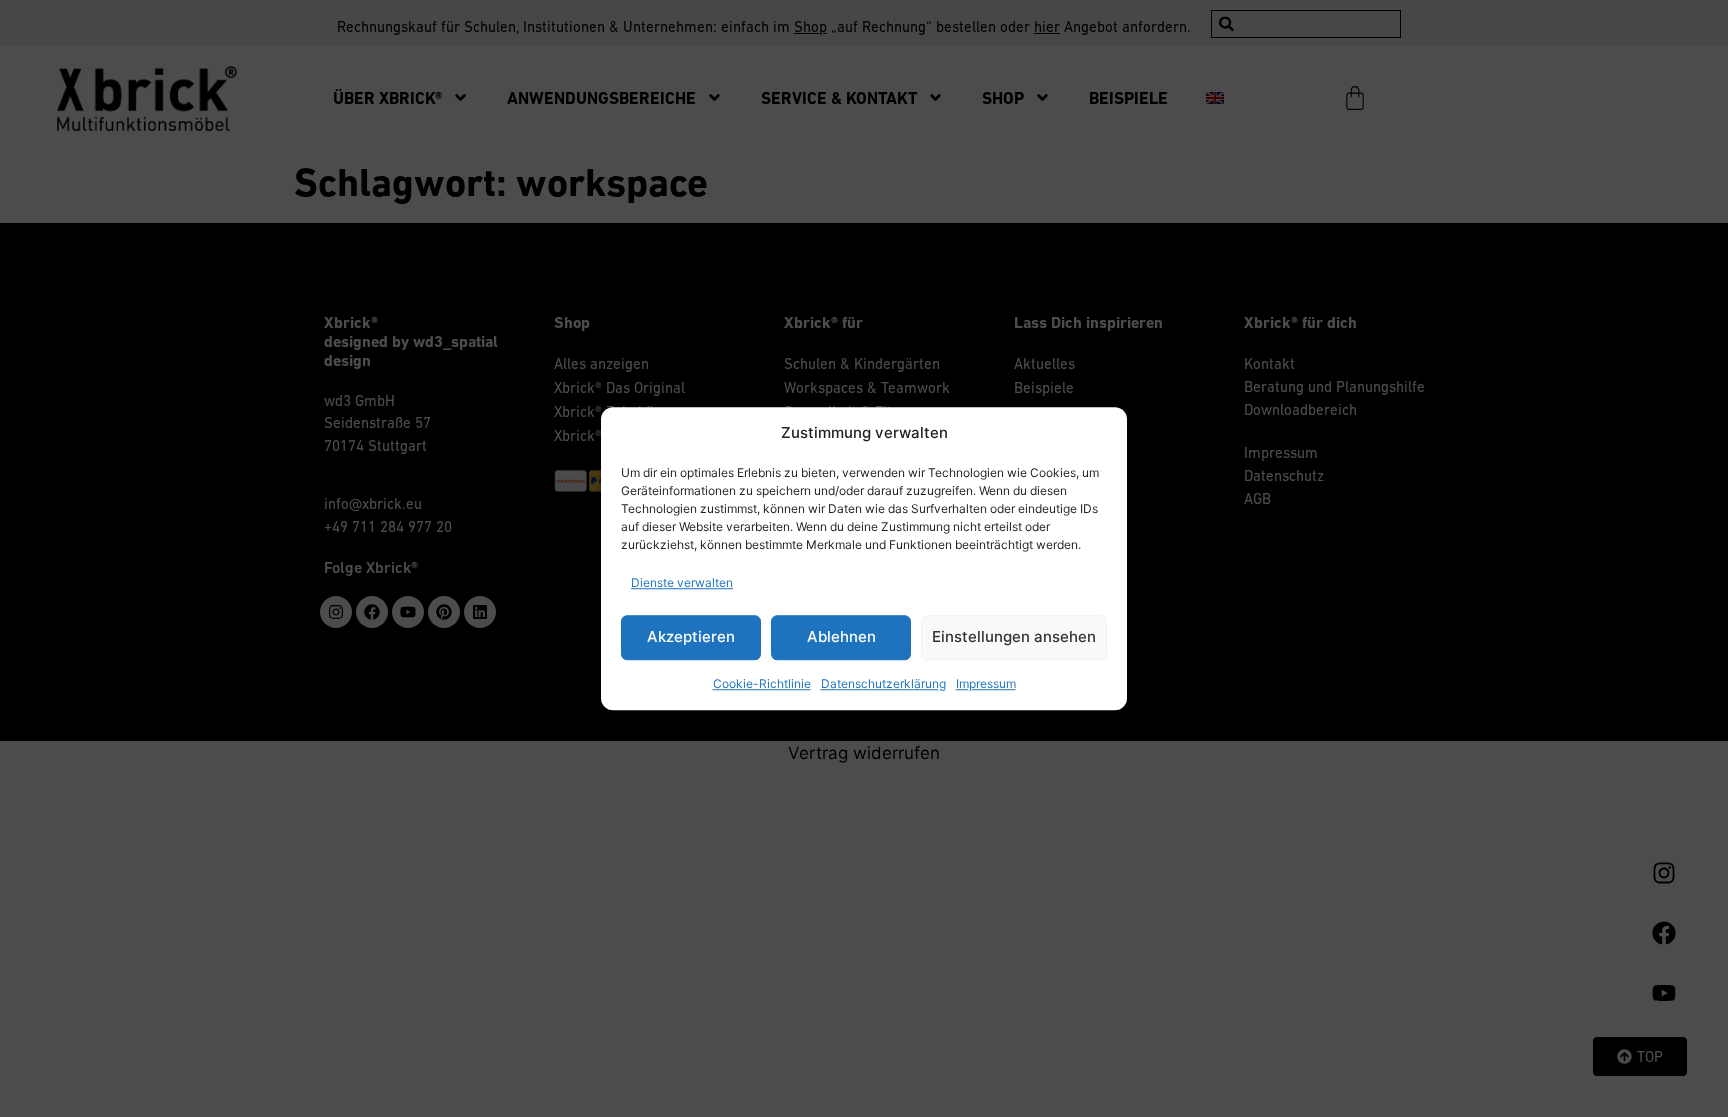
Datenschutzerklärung (883, 683)
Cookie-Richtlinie (762, 683)
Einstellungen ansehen (1014, 636)
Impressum (986, 683)
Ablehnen (841, 636)
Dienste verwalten (682, 582)
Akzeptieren (691, 636)
